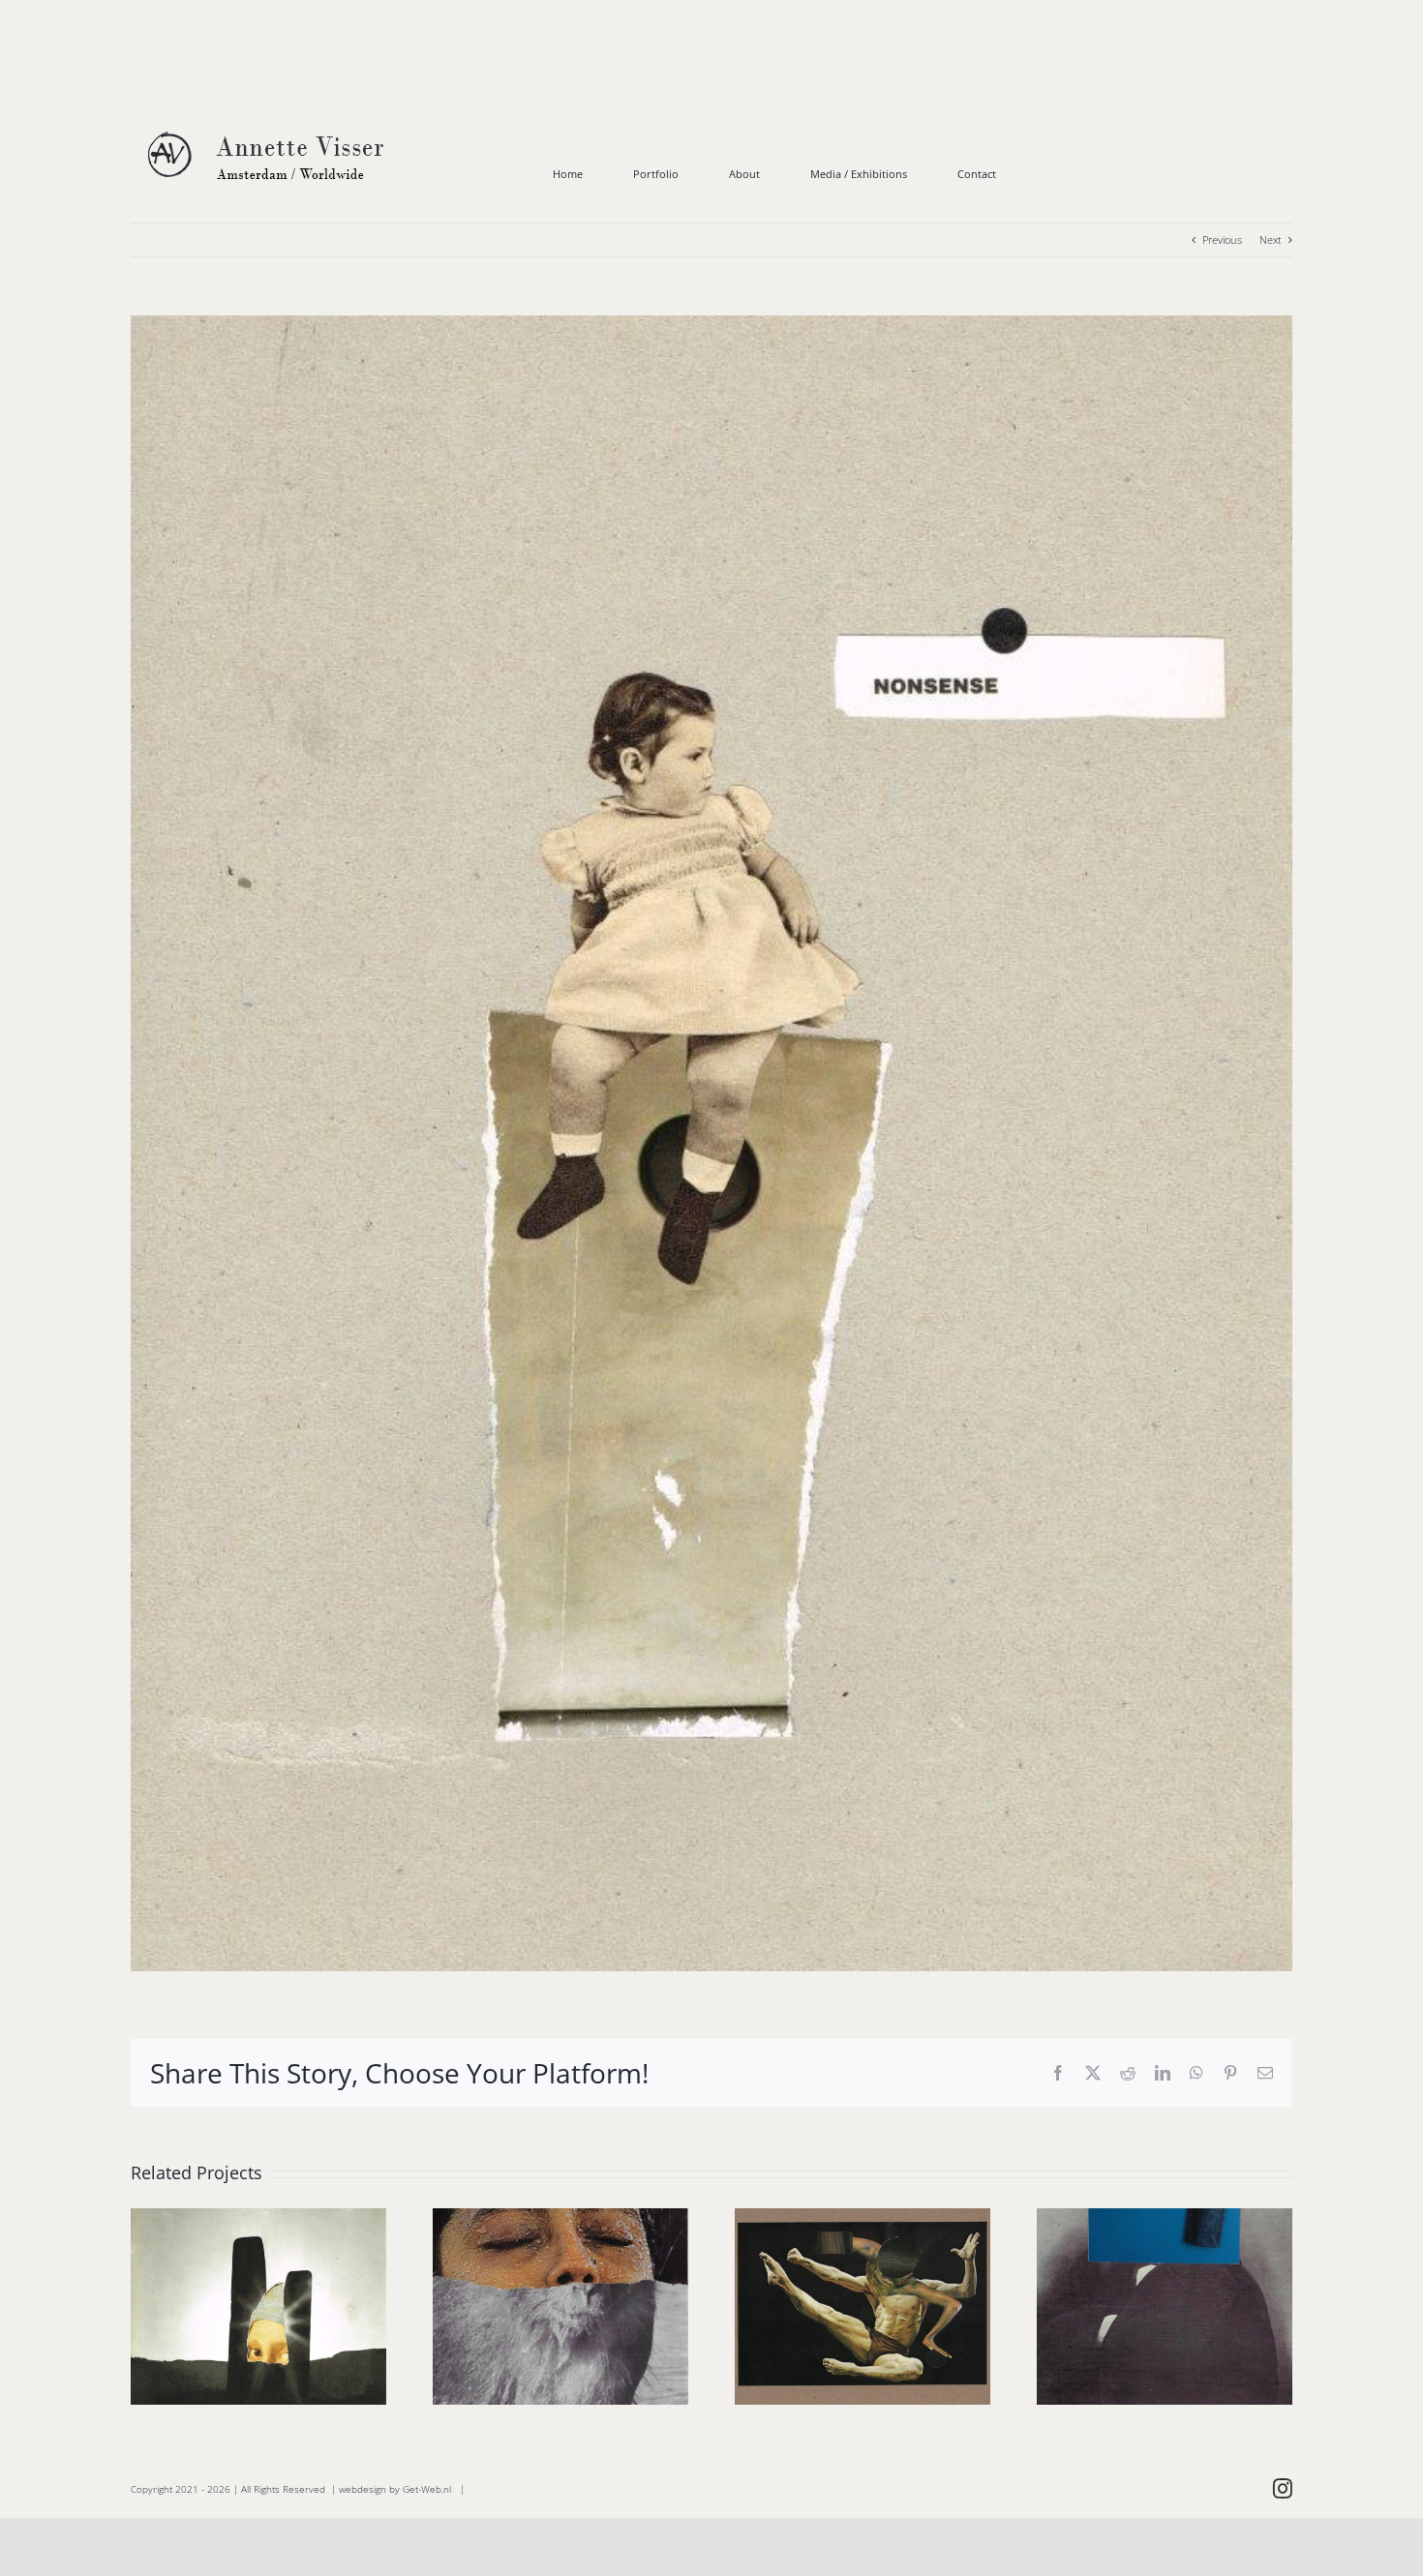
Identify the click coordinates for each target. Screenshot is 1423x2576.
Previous (1222, 240)
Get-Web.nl (427, 2489)
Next (1271, 240)
